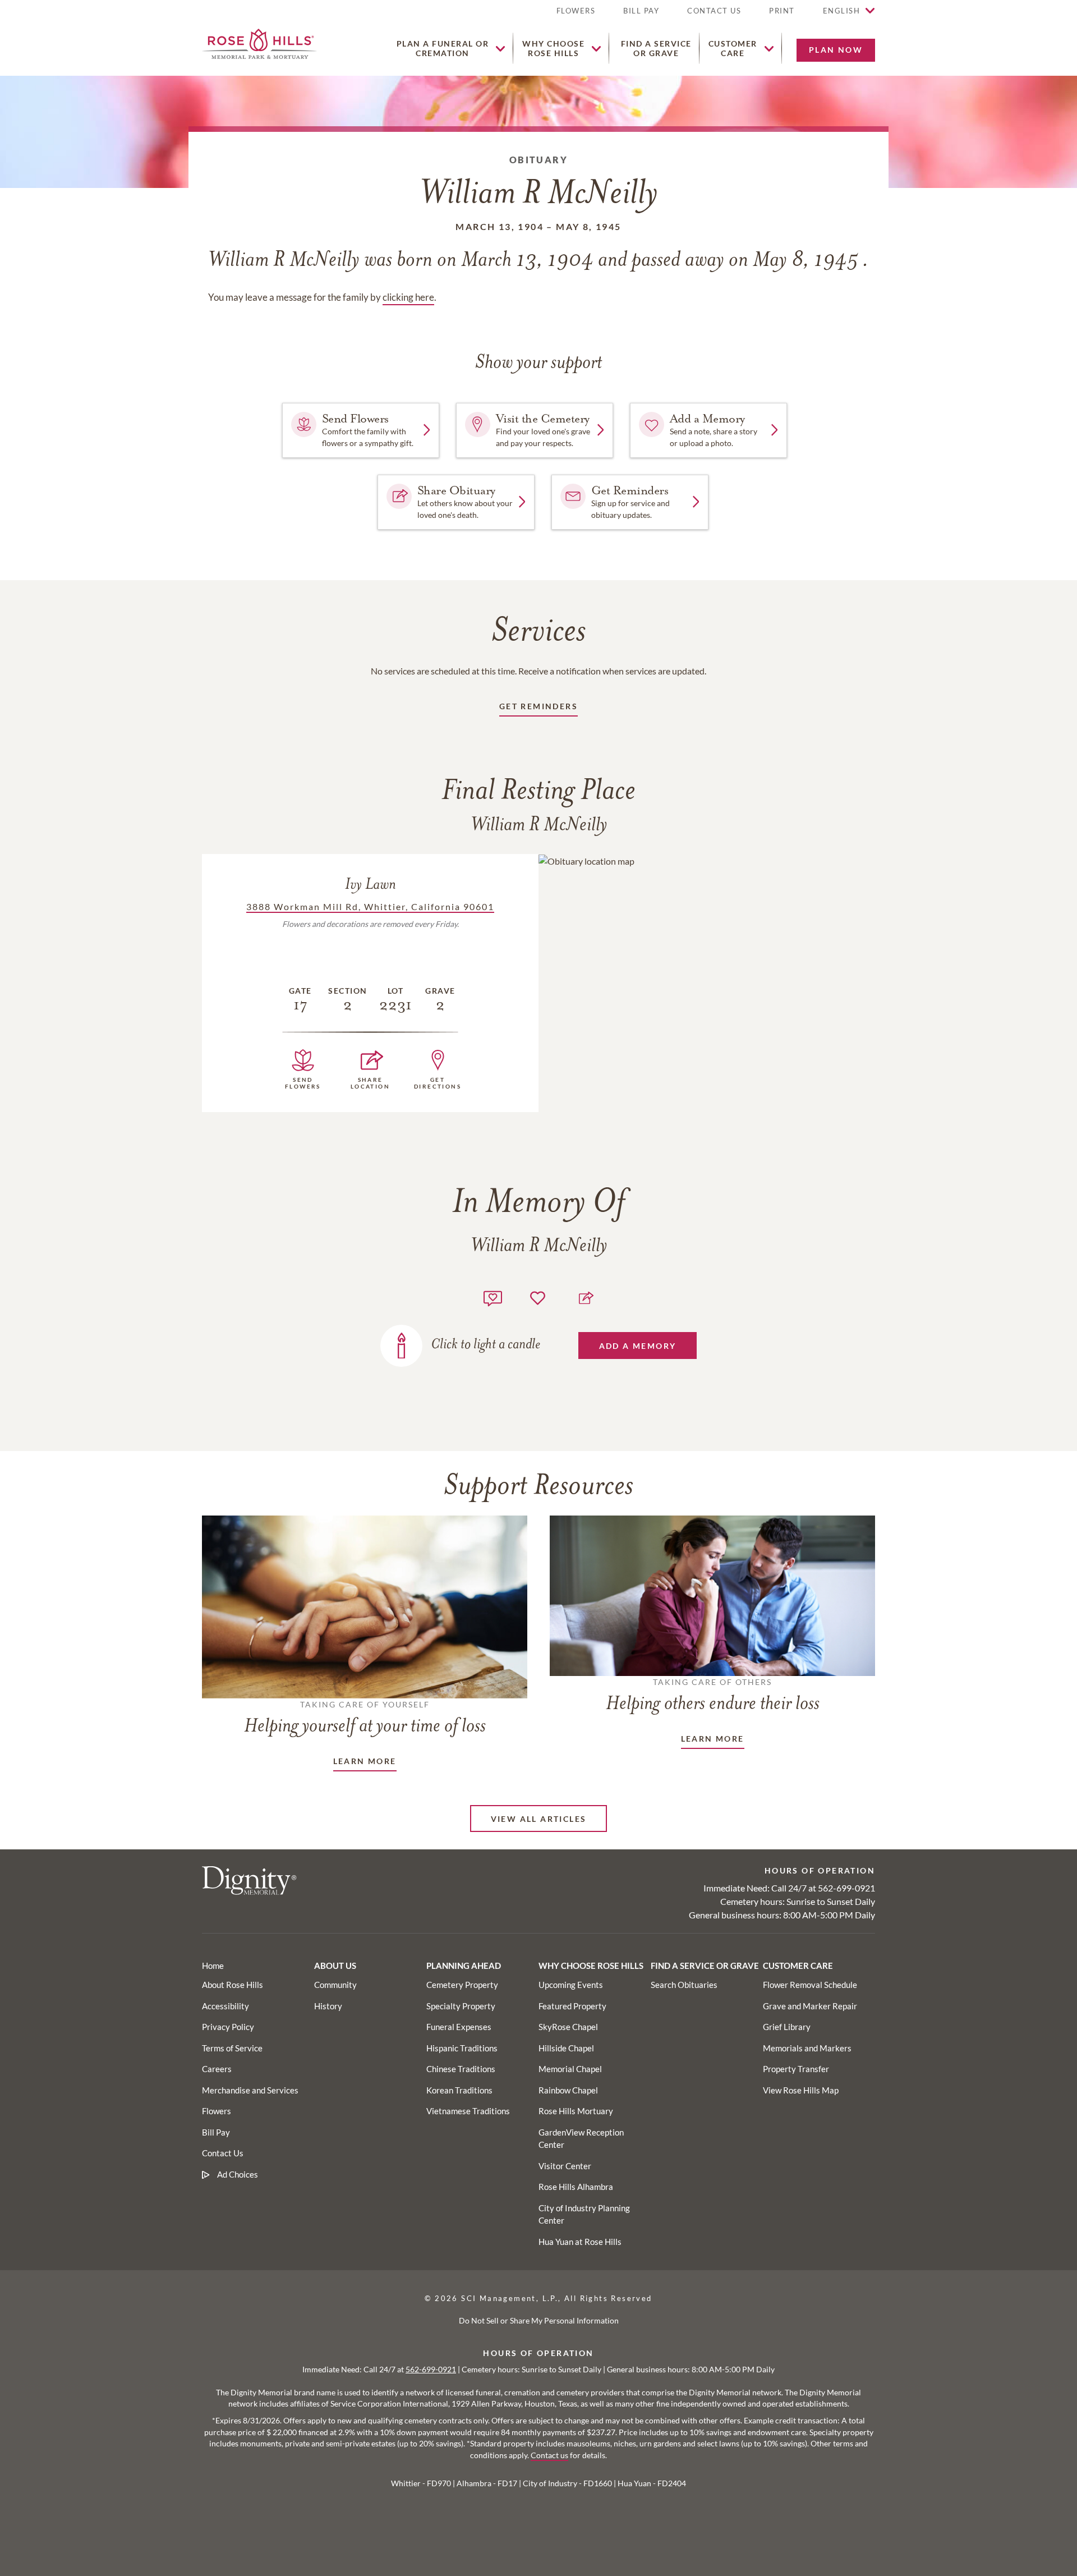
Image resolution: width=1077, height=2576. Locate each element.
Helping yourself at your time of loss (365, 1718)
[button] (782, 15)
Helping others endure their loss (713, 1696)
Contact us (549, 2455)
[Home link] (259, 42)
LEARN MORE (365, 1761)
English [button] (842, 11)
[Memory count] (493, 1297)
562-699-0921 (846, 1888)
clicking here (408, 297)
